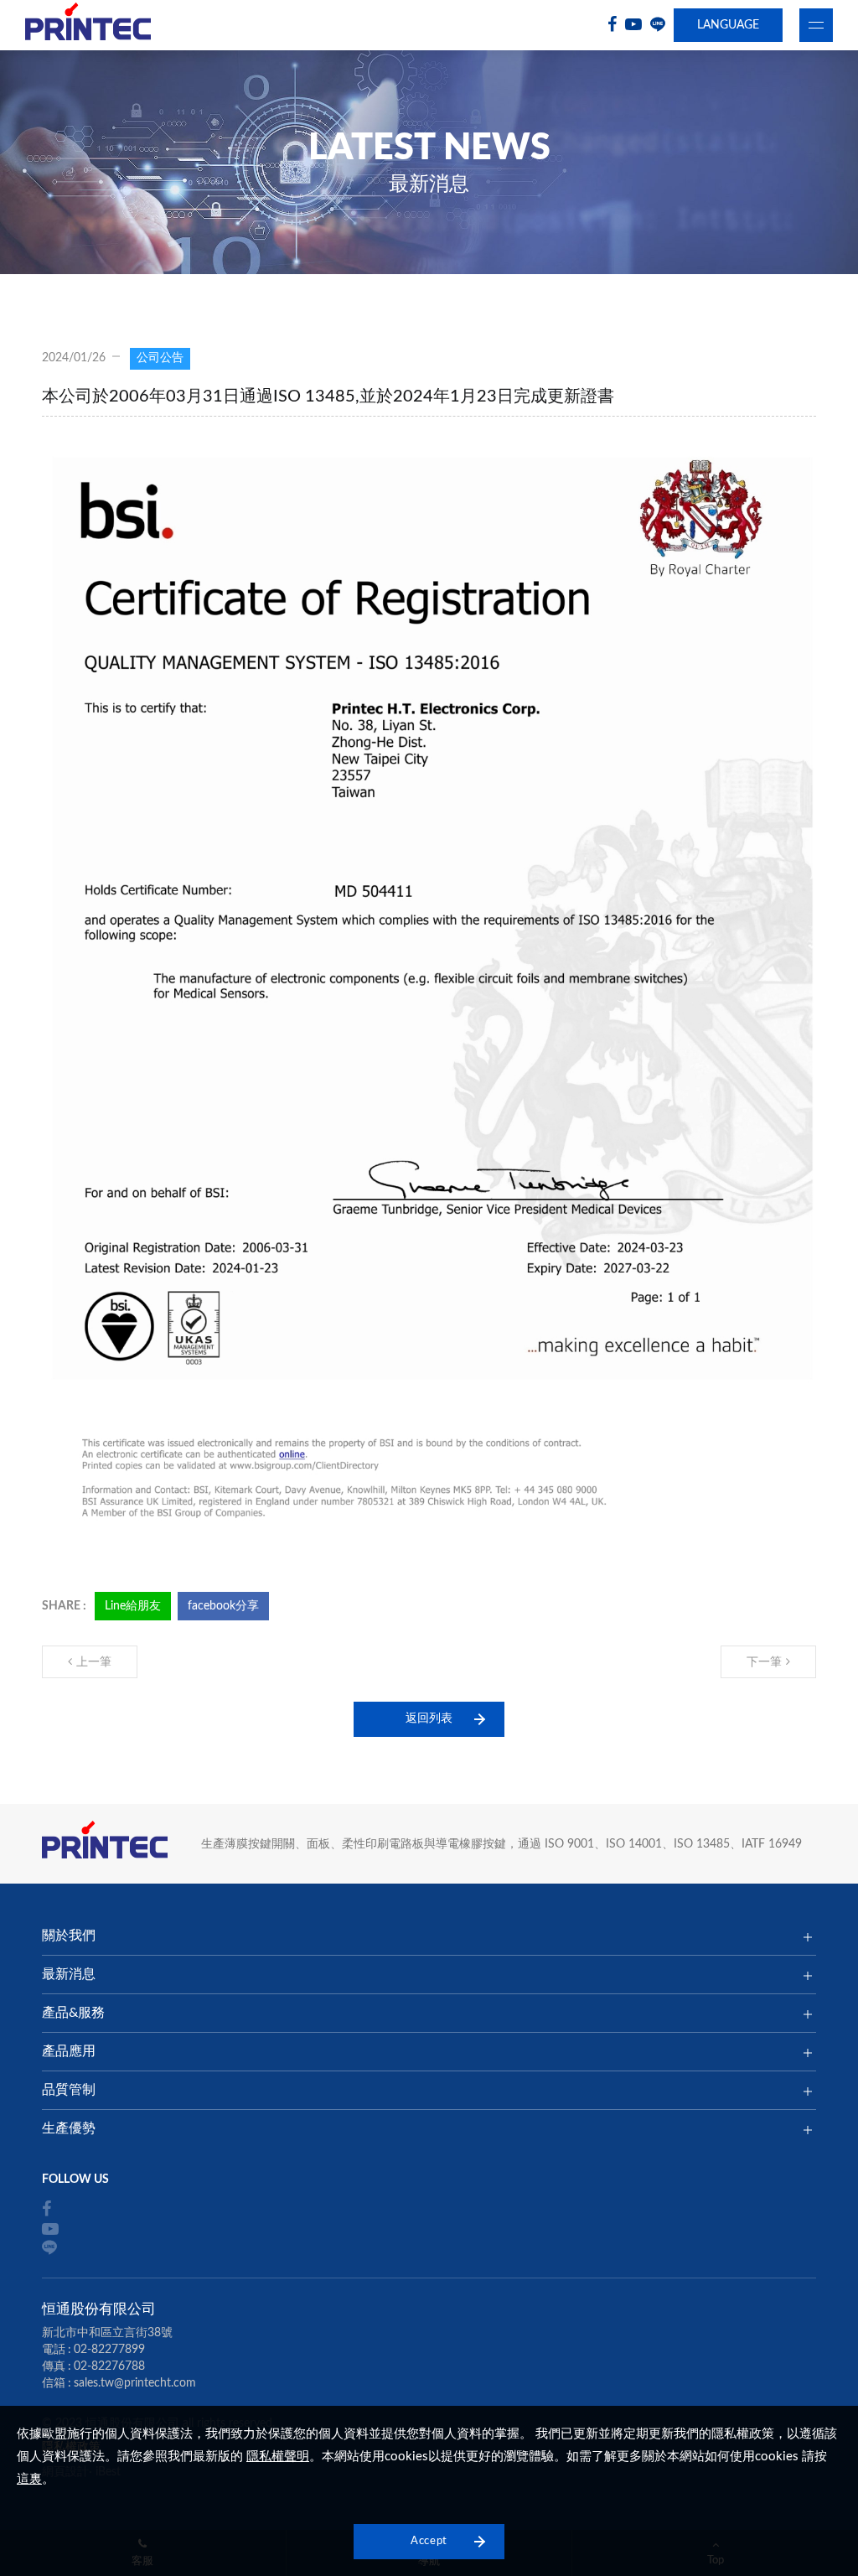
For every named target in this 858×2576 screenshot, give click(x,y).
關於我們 (69, 1936)
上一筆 (94, 1662)
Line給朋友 (133, 1606)
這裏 (29, 2479)
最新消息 (69, 1974)
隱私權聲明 (278, 2457)
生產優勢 (69, 2128)
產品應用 (69, 2051)
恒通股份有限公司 (88, 26)
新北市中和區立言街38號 (107, 2333)
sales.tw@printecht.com (135, 2383)
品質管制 (69, 2090)
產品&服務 (73, 2013)
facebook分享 (223, 1606)
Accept (429, 2541)
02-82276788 (109, 2366)
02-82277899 (109, 2350)
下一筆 (764, 1662)
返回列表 (429, 1718)
